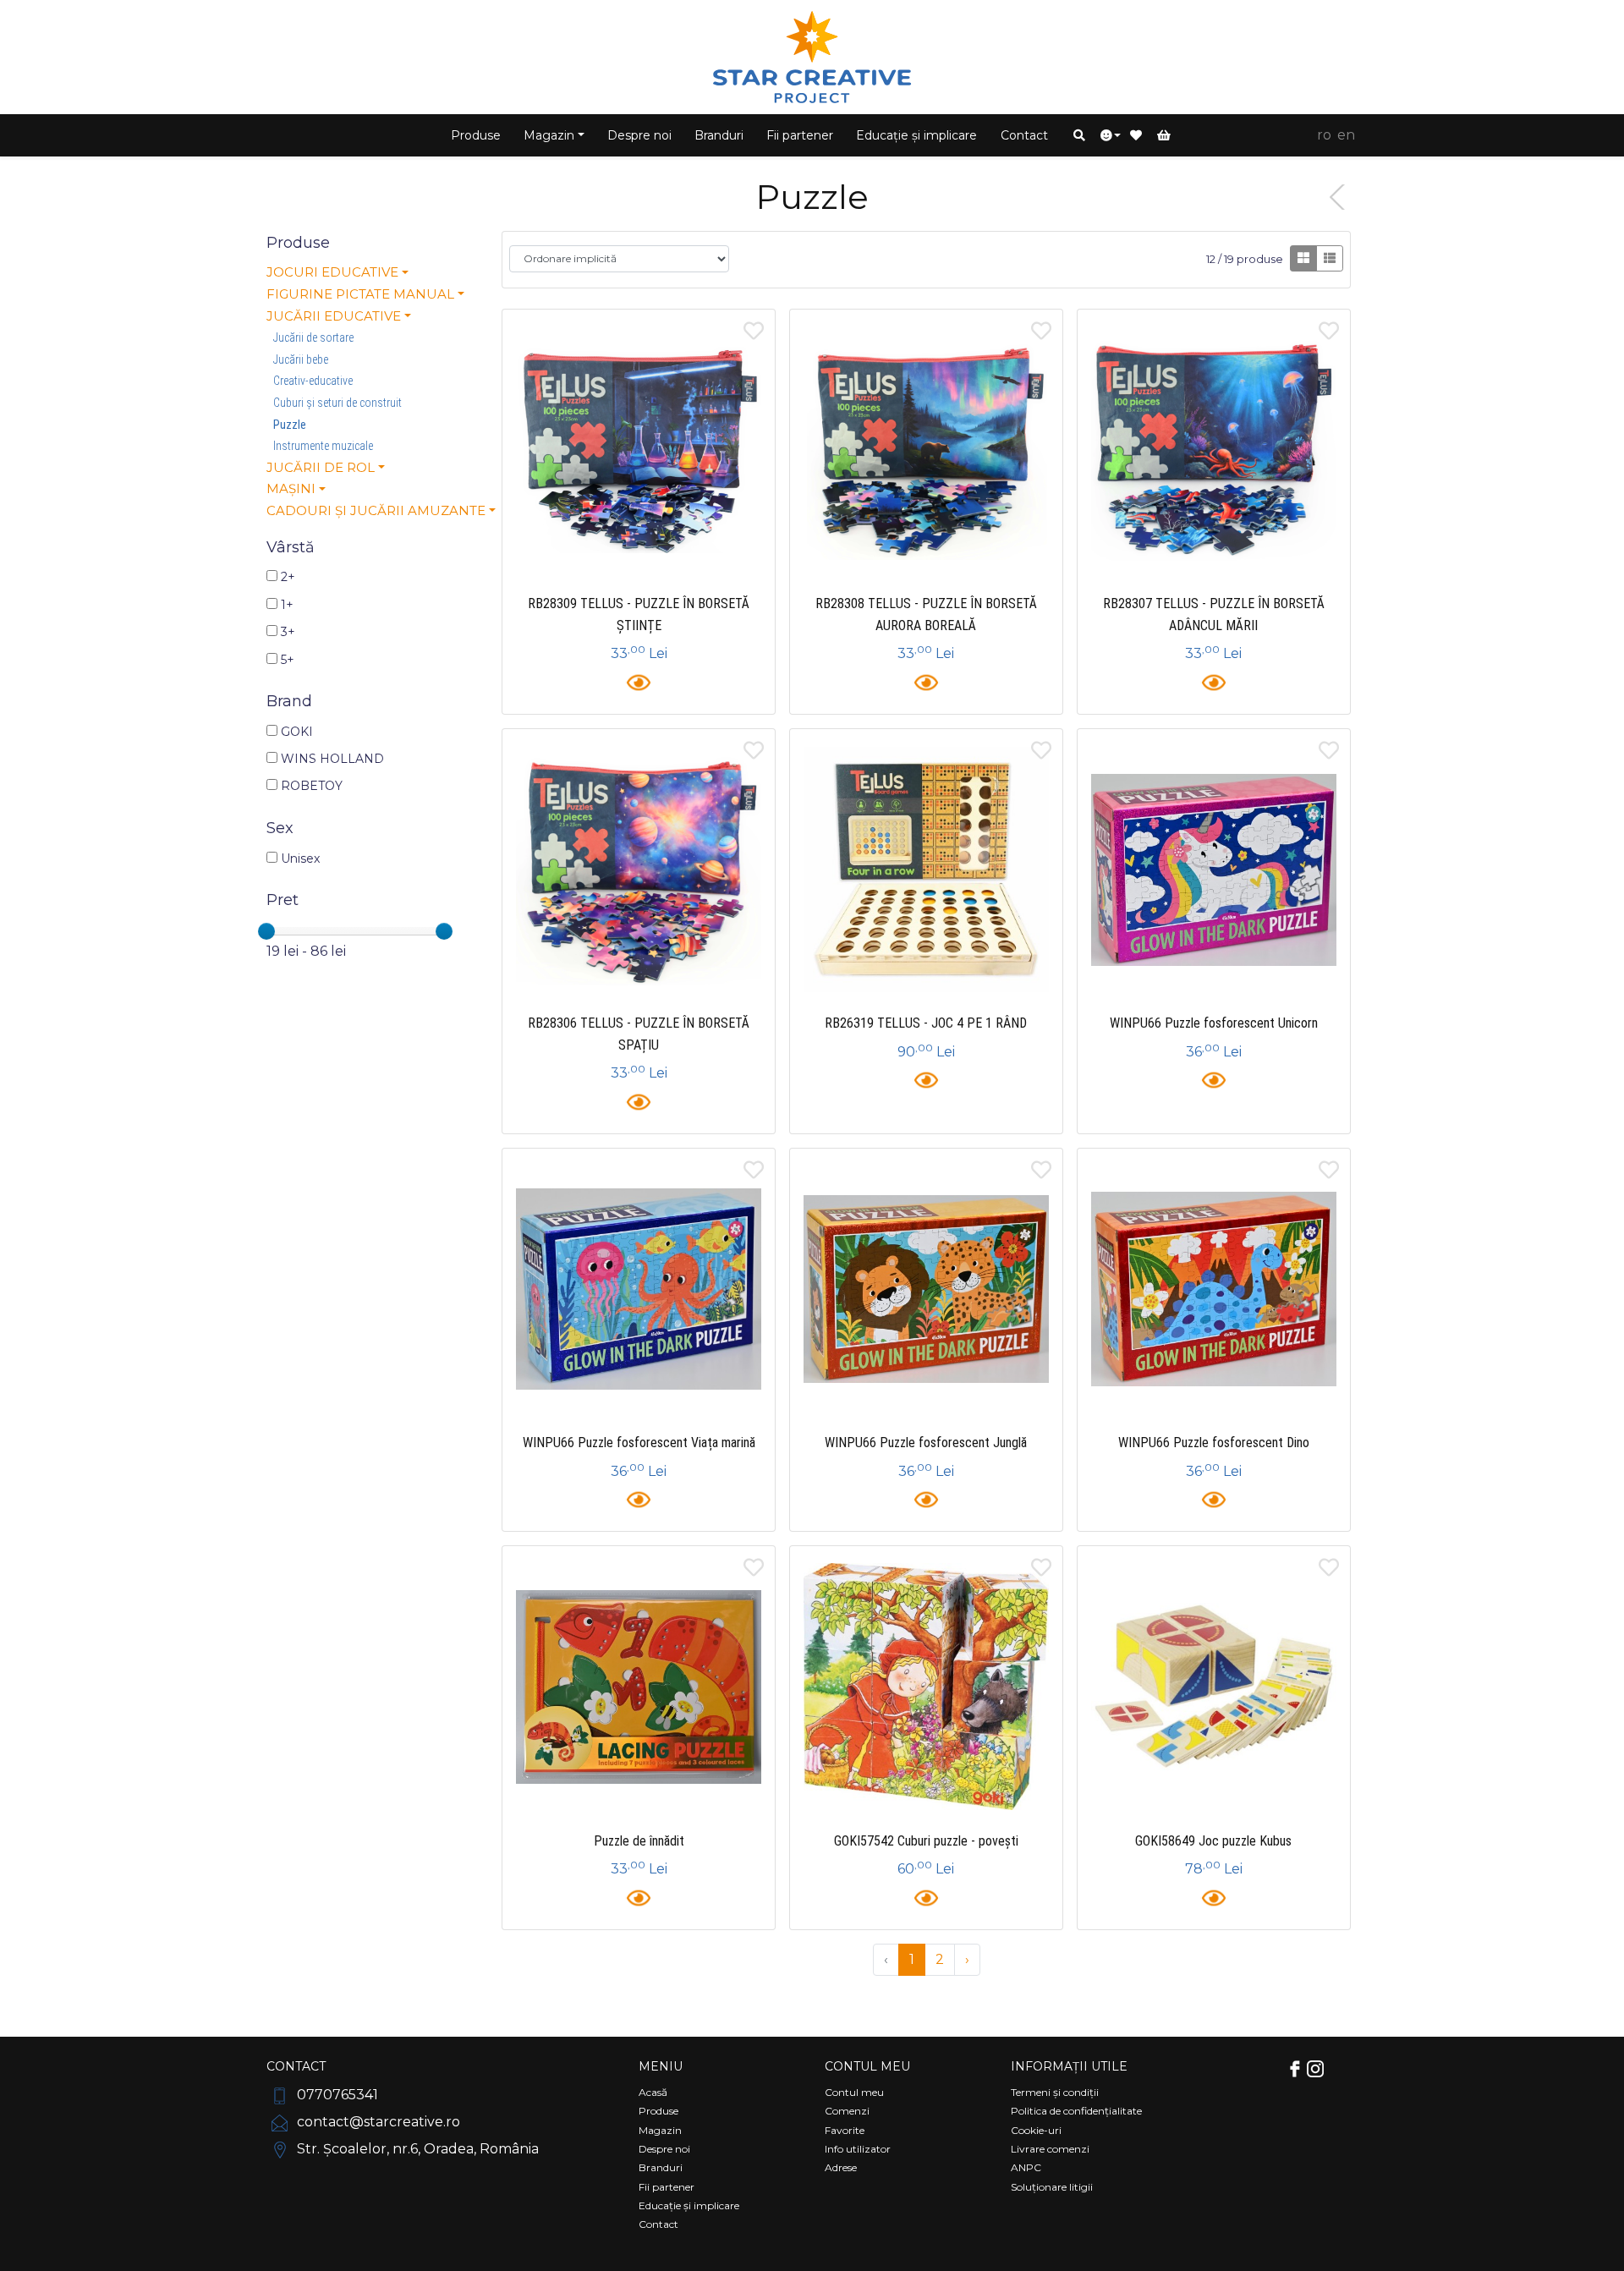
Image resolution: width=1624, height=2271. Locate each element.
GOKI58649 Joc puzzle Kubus (1213, 1841)
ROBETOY (310, 786)
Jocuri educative (332, 272)
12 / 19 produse (1245, 259)
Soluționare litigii (1052, 2187)
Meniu (661, 2066)
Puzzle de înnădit (639, 1841)
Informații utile (1069, 2066)
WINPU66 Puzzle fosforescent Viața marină (639, 1443)
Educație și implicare (916, 135)
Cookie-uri (1036, 2130)
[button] (1079, 135)
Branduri (719, 135)
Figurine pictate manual (360, 294)
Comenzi (847, 2111)
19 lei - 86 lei (306, 951)
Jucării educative (334, 316)
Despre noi (639, 135)
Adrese (841, 2167)
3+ (286, 632)
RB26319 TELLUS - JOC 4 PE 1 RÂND (926, 1023)
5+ (286, 660)
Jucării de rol (321, 467)
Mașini (291, 488)
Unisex (299, 858)
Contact (1024, 135)
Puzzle (290, 425)
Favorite (845, 2130)
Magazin (660, 2130)
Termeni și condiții (1055, 2092)
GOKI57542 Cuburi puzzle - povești (926, 1841)
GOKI (295, 732)
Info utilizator (858, 2149)
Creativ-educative (313, 381)
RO (1324, 135)
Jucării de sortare (313, 337)
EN (1346, 135)
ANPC (1026, 2167)
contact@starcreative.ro (377, 2122)
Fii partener (800, 135)
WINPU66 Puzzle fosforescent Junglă (926, 1443)
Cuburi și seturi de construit (337, 403)
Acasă (653, 2092)
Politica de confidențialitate (1076, 2111)
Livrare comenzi (1050, 2149)
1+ (285, 605)
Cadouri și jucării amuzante (376, 510)
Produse (476, 135)
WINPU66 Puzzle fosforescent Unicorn (1214, 1023)
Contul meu (867, 2066)
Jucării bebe (301, 359)
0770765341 (336, 2095)
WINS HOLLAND (331, 759)
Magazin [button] (549, 135)
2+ (286, 577)
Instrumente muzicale (323, 446)
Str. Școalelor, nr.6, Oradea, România (416, 2149)
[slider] (266, 931)
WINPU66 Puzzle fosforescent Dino (1214, 1443)
